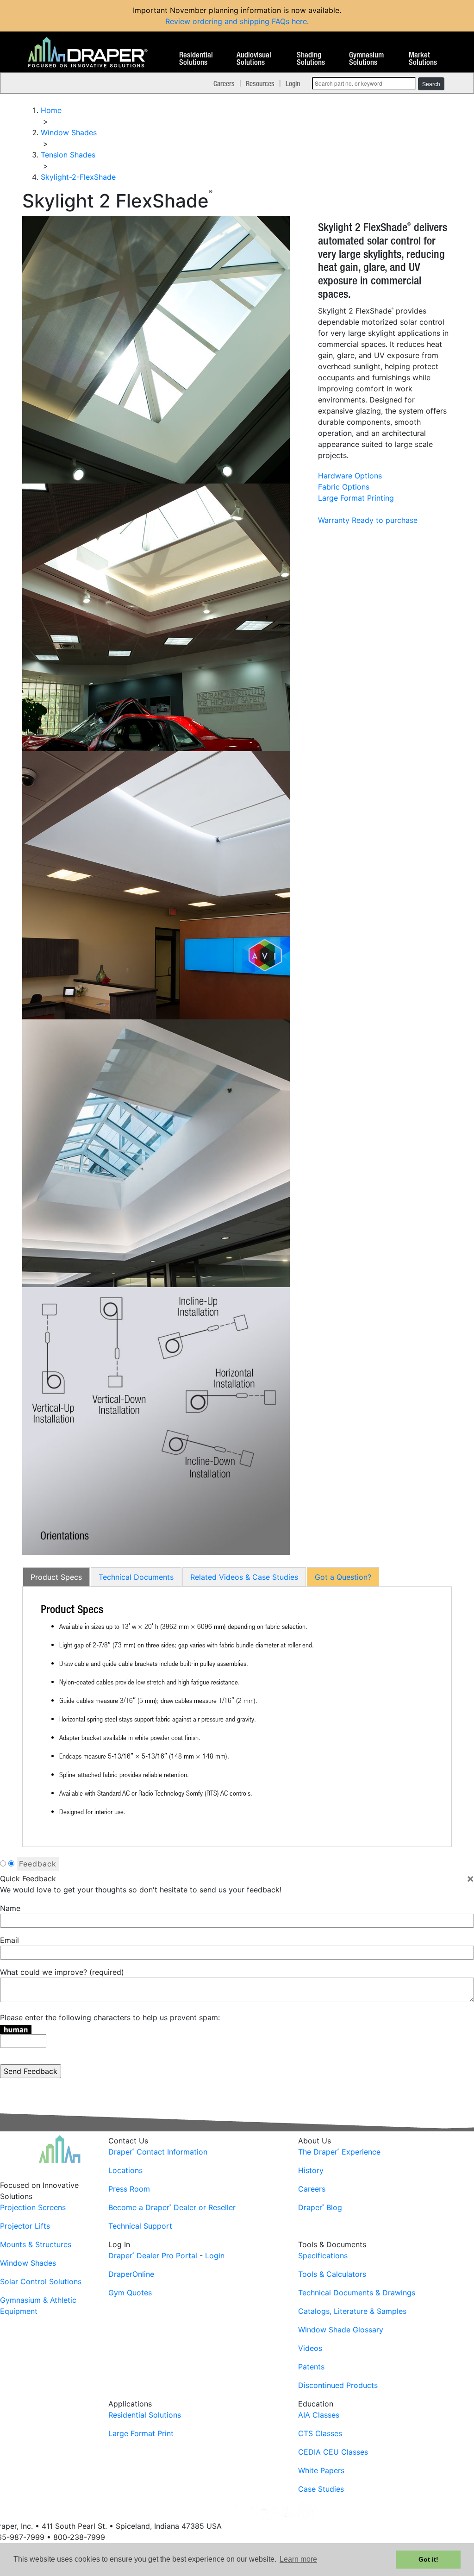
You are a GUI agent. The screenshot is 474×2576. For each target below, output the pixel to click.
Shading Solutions (311, 59)
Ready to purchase (385, 520)
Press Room (129, 2189)
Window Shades (28, 2263)
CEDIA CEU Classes (333, 2452)
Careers (224, 83)
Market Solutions (423, 59)
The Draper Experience (339, 2152)
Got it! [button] (428, 2559)
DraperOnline (131, 2274)
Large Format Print (141, 2433)
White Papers (321, 2470)
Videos (310, 2348)
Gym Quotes (130, 2293)
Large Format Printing (356, 498)
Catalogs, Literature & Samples (352, 2311)
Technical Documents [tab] (136, 1577)
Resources (260, 83)
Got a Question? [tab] (343, 1577)
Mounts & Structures (36, 2244)
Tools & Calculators (332, 2274)
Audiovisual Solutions (254, 59)
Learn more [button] (298, 2559)
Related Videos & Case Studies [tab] (244, 1577)
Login (293, 83)
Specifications (323, 2256)
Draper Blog (320, 2207)
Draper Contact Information (158, 2152)
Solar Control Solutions (41, 2281)
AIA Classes (319, 2415)
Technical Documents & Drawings (357, 2293)
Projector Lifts (25, 2226)
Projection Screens (33, 2207)
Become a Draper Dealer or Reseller (172, 2207)
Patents (311, 2367)
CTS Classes (320, 2433)
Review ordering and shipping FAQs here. (237, 21)
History (311, 2170)
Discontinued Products (338, 2385)
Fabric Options (344, 487)
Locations (125, 2170)
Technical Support (140, 2226)
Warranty (334, 520)
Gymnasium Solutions (366, 59)
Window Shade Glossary (341, 2330)
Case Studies (321, 2489)
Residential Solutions (196, 59)
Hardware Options (350, 476)
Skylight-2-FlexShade (78, 177)
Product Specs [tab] (56, 1577)
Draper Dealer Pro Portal (153, 2256)
